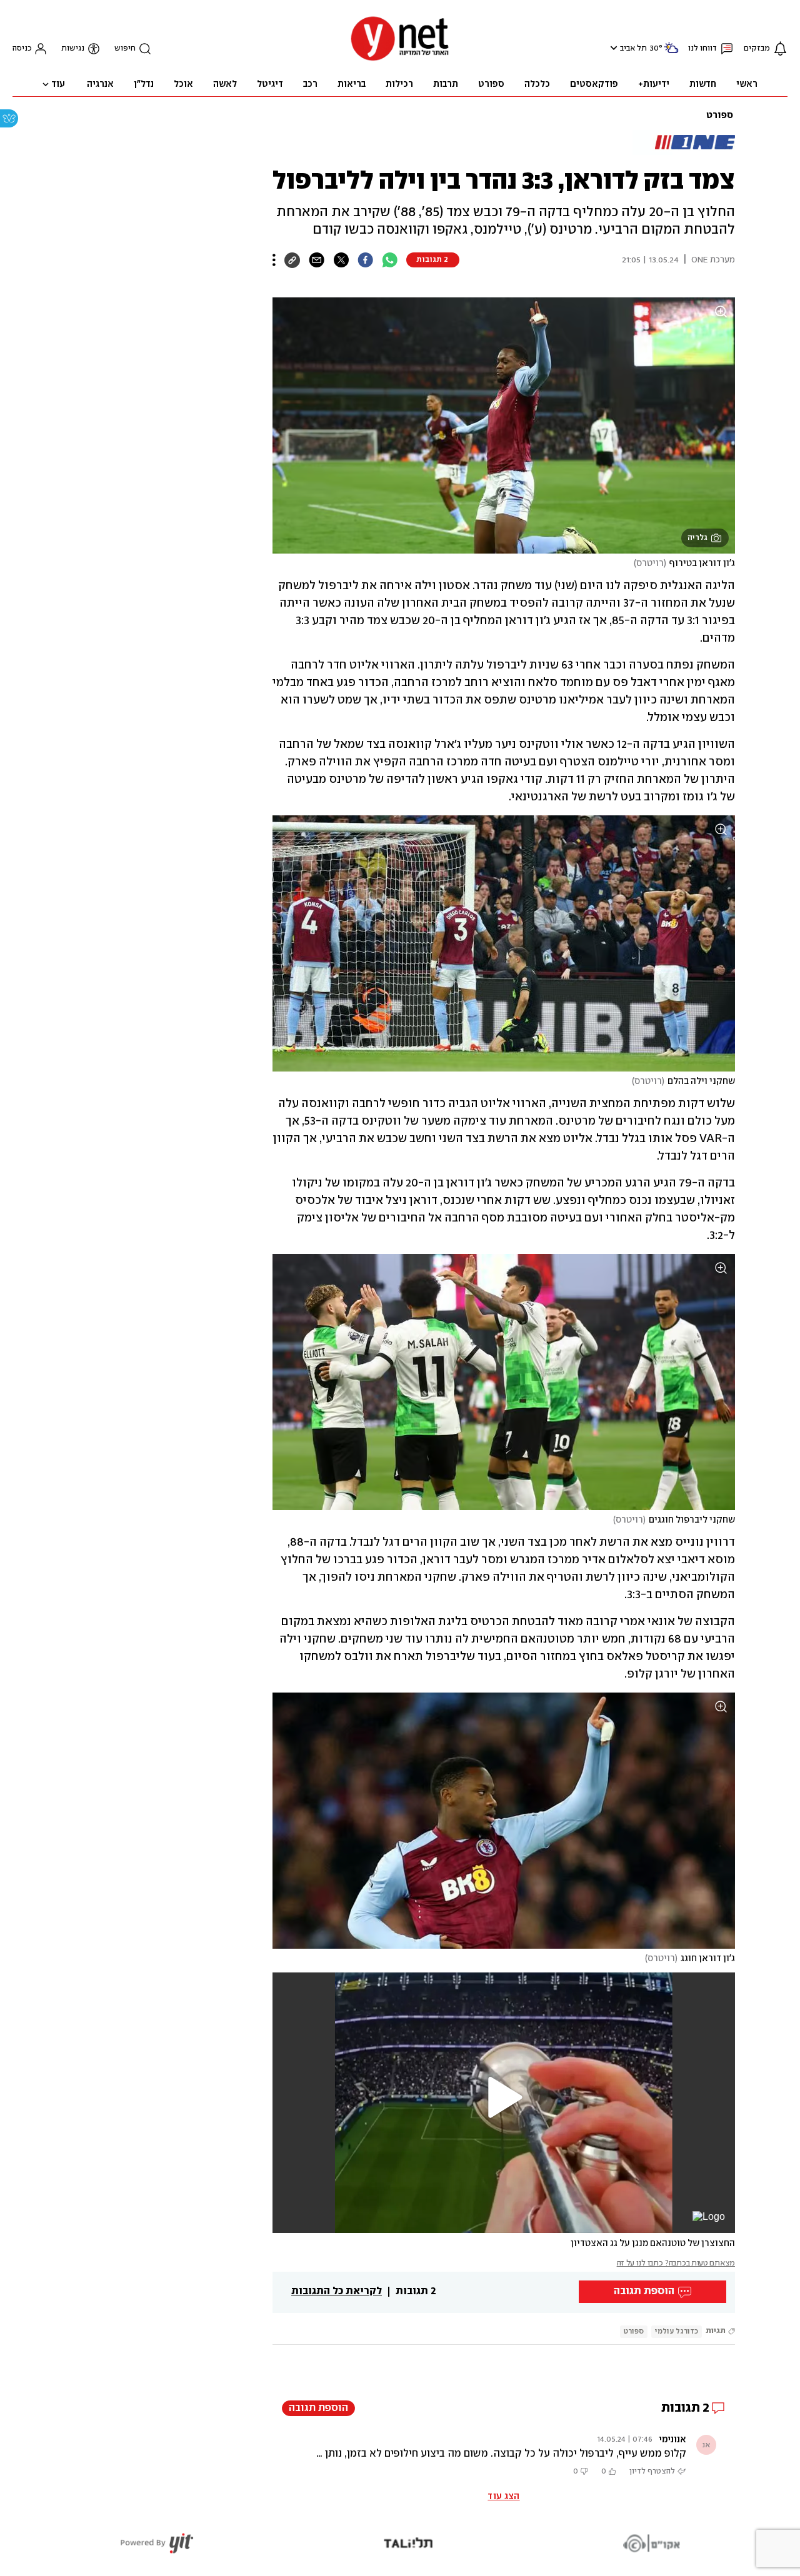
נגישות (73, 48)
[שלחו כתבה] (317, 260)
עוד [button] (58, 84)
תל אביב (633, 48)
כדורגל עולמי (677, 2331)
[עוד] (274, 260)
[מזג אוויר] (671, 53)
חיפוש (125, 48)
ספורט (720, 116)
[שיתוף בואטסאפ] (390, 260)
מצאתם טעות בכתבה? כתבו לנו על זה (676, 2263)
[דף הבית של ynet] (400, 60)
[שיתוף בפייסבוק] (365, 260)
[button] (612, 48)
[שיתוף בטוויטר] (341, 260)
